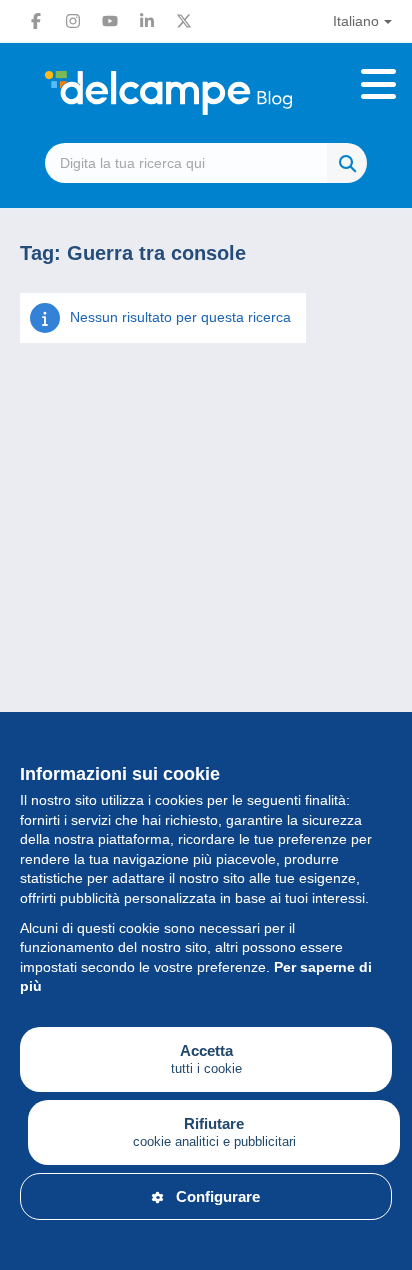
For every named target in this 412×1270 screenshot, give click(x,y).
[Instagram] (73, 21)
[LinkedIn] (147, 21)
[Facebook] (36, 21)
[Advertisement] (206, 624)
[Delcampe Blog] (206, 93)
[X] (184, 21)
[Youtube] (110, 21)
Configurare (218, 1196)
